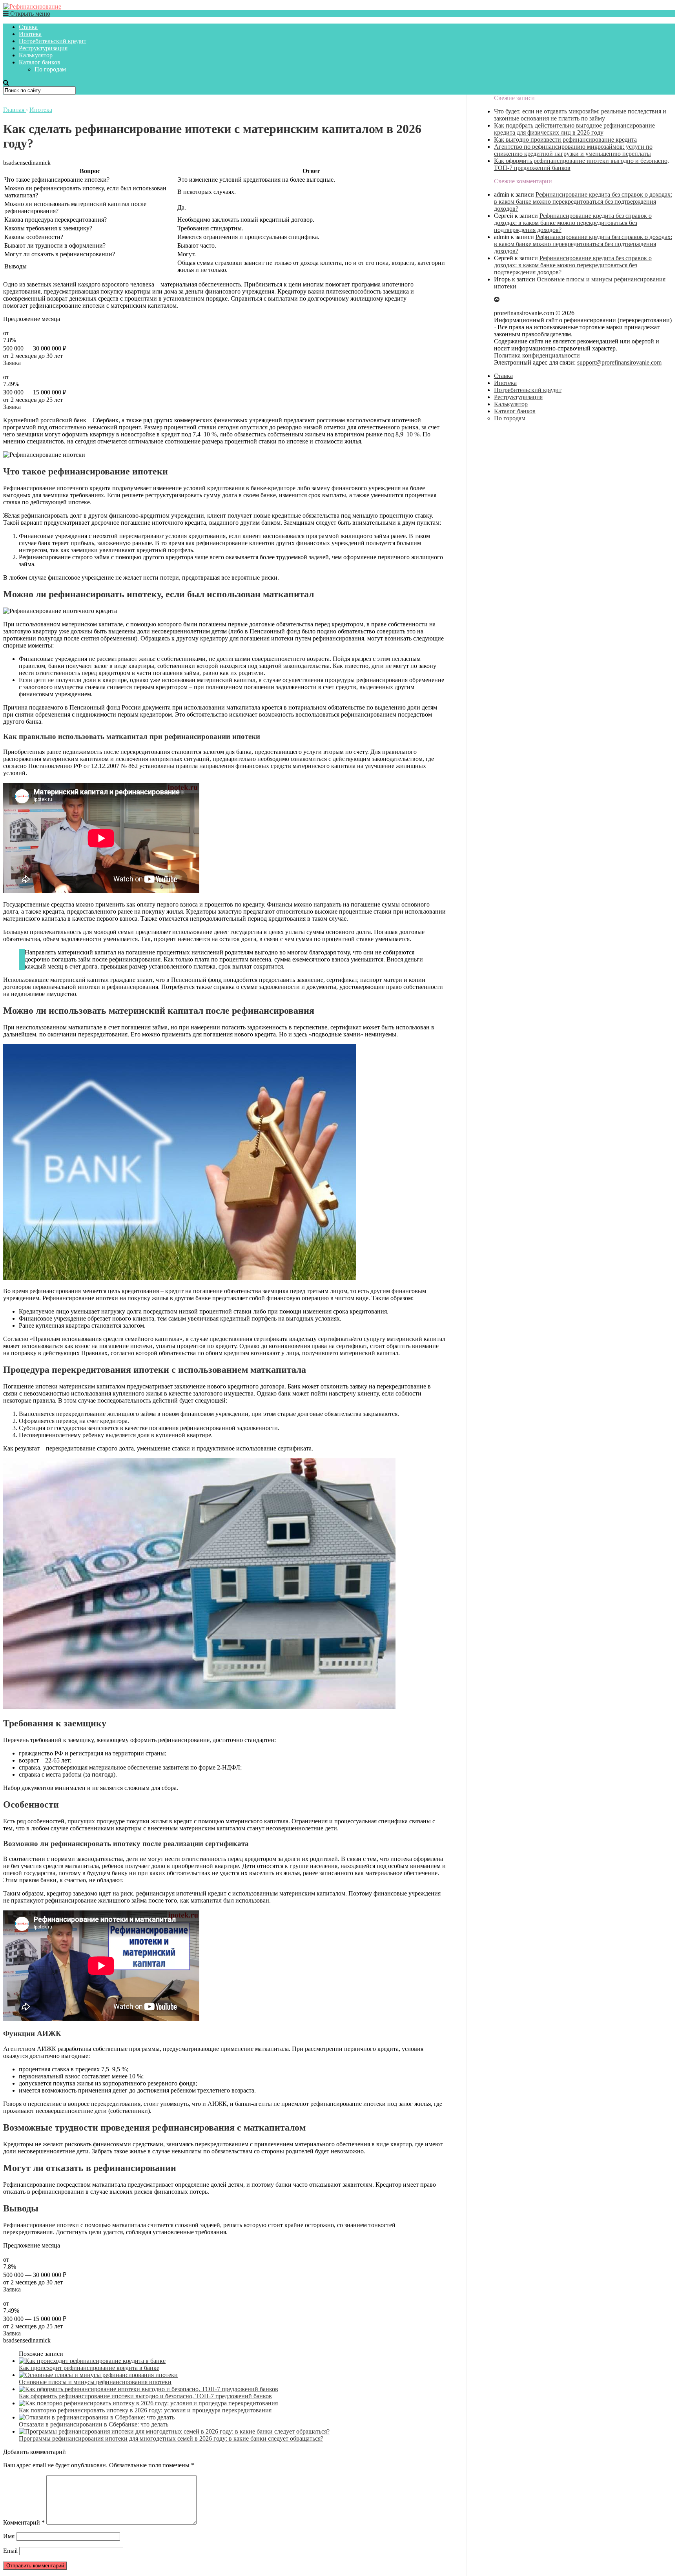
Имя (9, 2536)
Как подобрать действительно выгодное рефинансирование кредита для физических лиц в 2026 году (574, 129)
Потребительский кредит (53, 41)
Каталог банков (40, 62)
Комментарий (24, 2522)
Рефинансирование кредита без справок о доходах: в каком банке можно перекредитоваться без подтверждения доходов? (583, 202)
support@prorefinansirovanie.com (619, 362)
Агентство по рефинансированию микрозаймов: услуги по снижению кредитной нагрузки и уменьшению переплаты (573, 150)
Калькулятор (36, 55)
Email (10, 2551)
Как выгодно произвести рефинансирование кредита (565, 140)
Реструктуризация (43, 48)
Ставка (28, 27)
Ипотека (30, 34)
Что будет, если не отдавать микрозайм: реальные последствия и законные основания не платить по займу (580, 115)
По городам (50, 69)
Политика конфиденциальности (537, 355)
